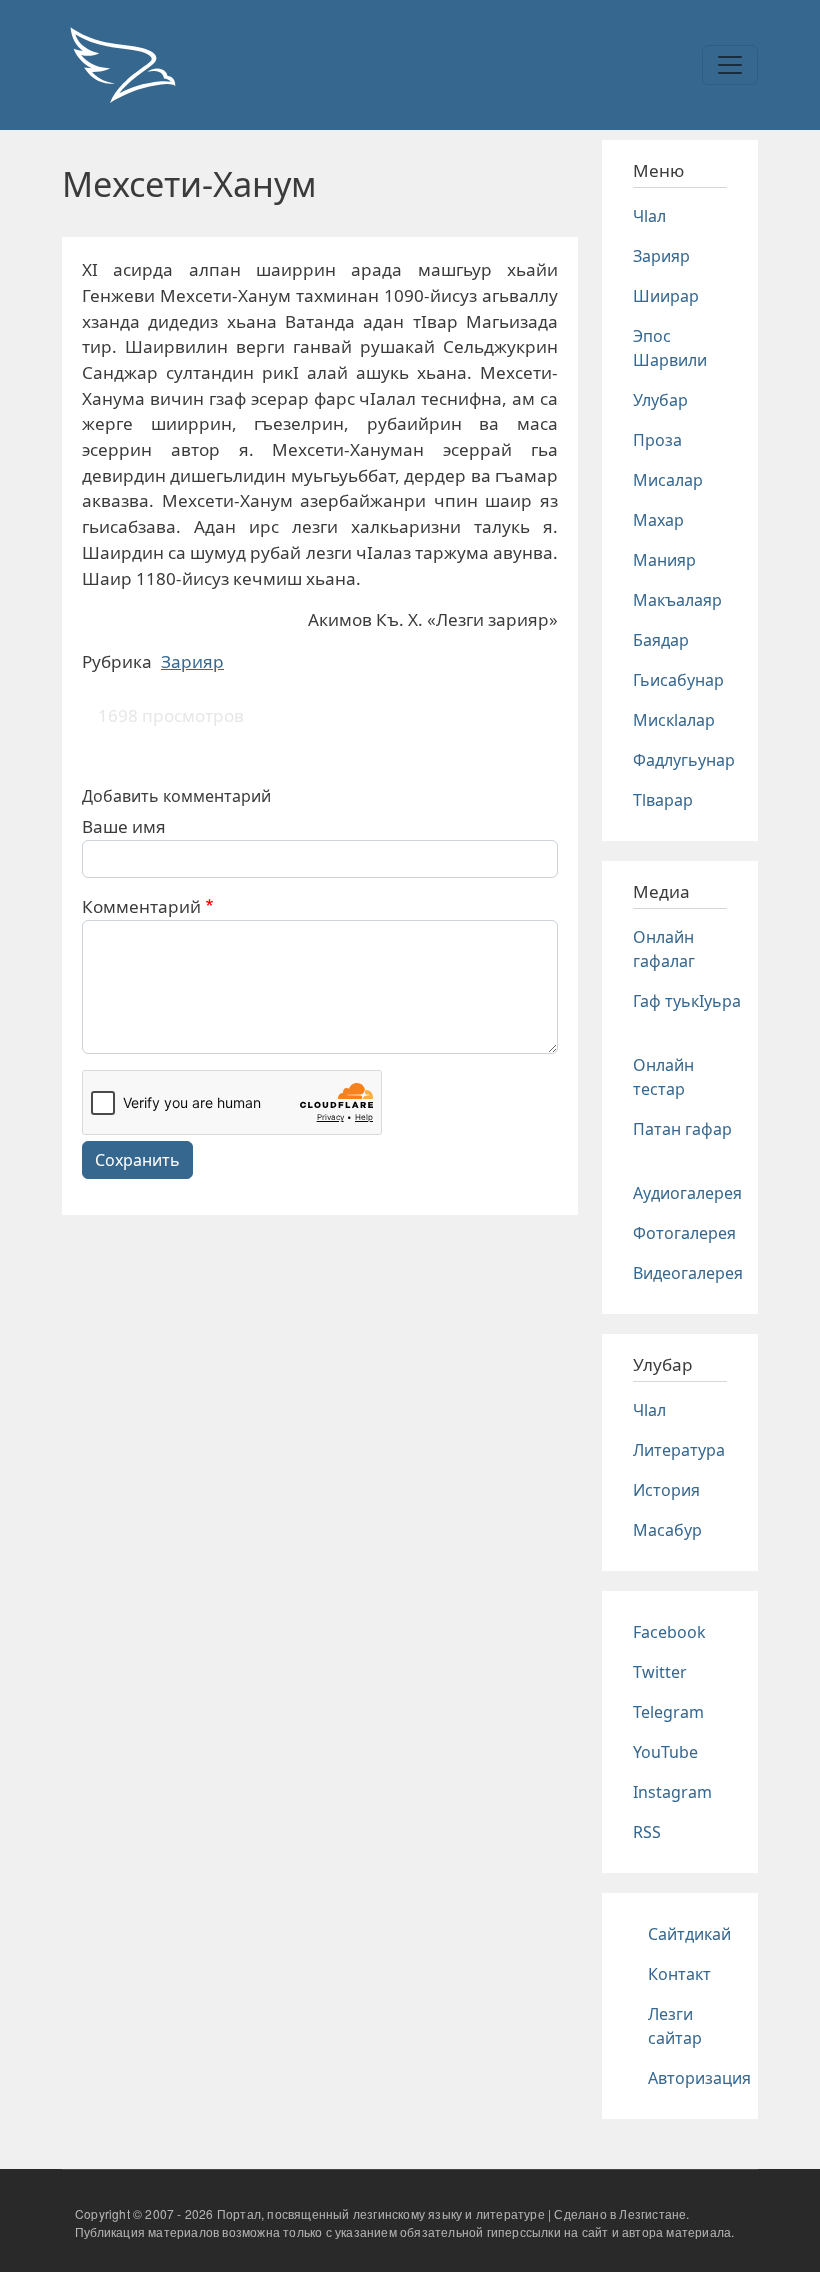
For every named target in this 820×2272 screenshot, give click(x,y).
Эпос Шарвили (670, 348)
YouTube (665, 1752)
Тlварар (663, 800)
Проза (657, 440)
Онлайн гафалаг (664, 949)
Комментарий (141, 906)
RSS (647, 1832)
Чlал (649, 216)
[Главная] (122, 65)
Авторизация (699, 2078)
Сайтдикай (689, 1934)
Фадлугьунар (684, 760)
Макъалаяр (677, 600)
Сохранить (137, 1160)
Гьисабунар (678, 680)
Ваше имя (124, 826)
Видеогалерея (688, 1273)
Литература (679, 1450)
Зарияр (192, 661)
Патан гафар (682, 1129)
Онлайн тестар (663, 1077)
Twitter (660, 1672)
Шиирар (666, 296)
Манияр (664, 560)
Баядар (661, 640)
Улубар (660, 400)
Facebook (669, 1632)
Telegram (668, 1712)
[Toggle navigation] (730, 65)
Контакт (679, 1974)
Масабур (667, 1530)
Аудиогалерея (687, 1193)
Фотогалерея (684, 1233)
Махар (658, 520)
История (666, 1490)
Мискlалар (674, 720)
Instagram (672, 1792)
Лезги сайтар (675, 2026)
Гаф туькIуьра (687, 1001)
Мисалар (668, 480)
